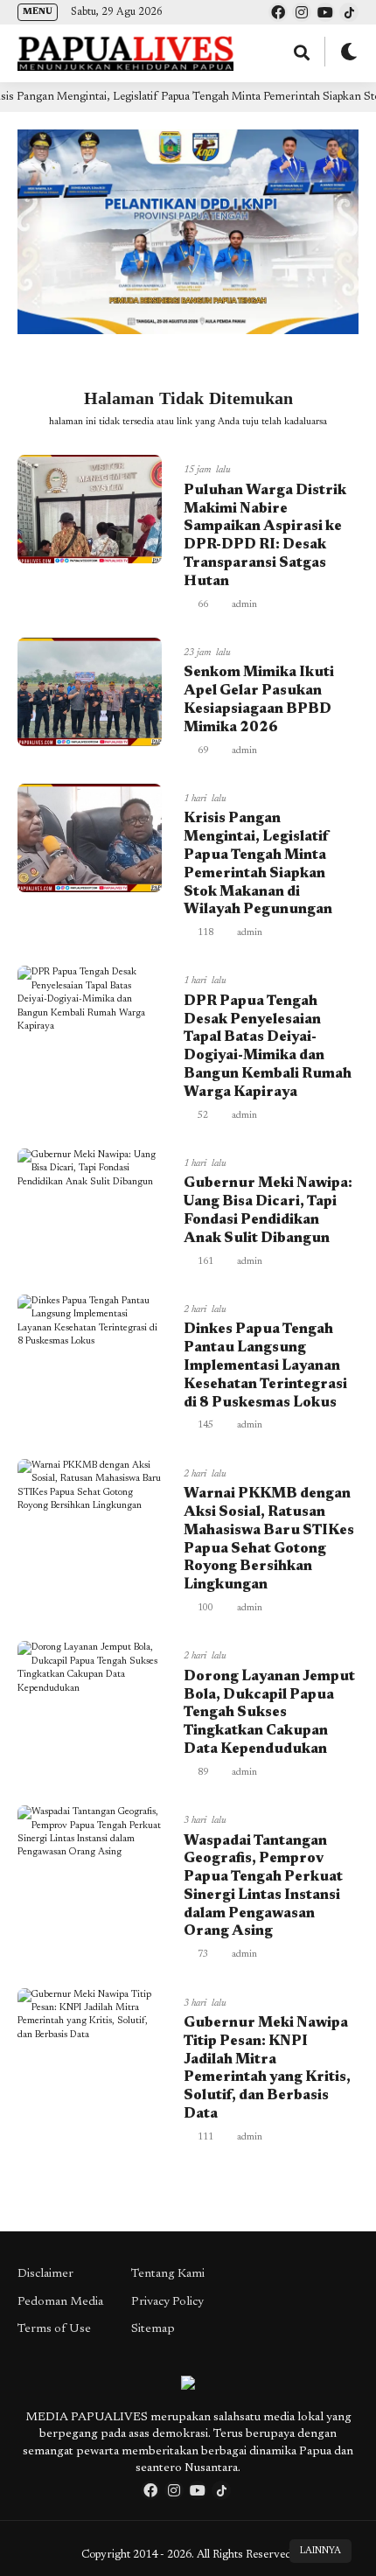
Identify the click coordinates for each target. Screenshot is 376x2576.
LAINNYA (320, 2551)
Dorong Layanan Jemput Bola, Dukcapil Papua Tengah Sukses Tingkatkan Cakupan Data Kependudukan (269, 1713)
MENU (38, 12)
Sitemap (153, 2329)
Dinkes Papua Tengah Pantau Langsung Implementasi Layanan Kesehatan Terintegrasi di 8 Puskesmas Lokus (265, 1366)
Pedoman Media (60, 2302)
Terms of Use (54, 2329)
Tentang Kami (168, 2274)
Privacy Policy (167, 2302)
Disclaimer (45, 2274)
